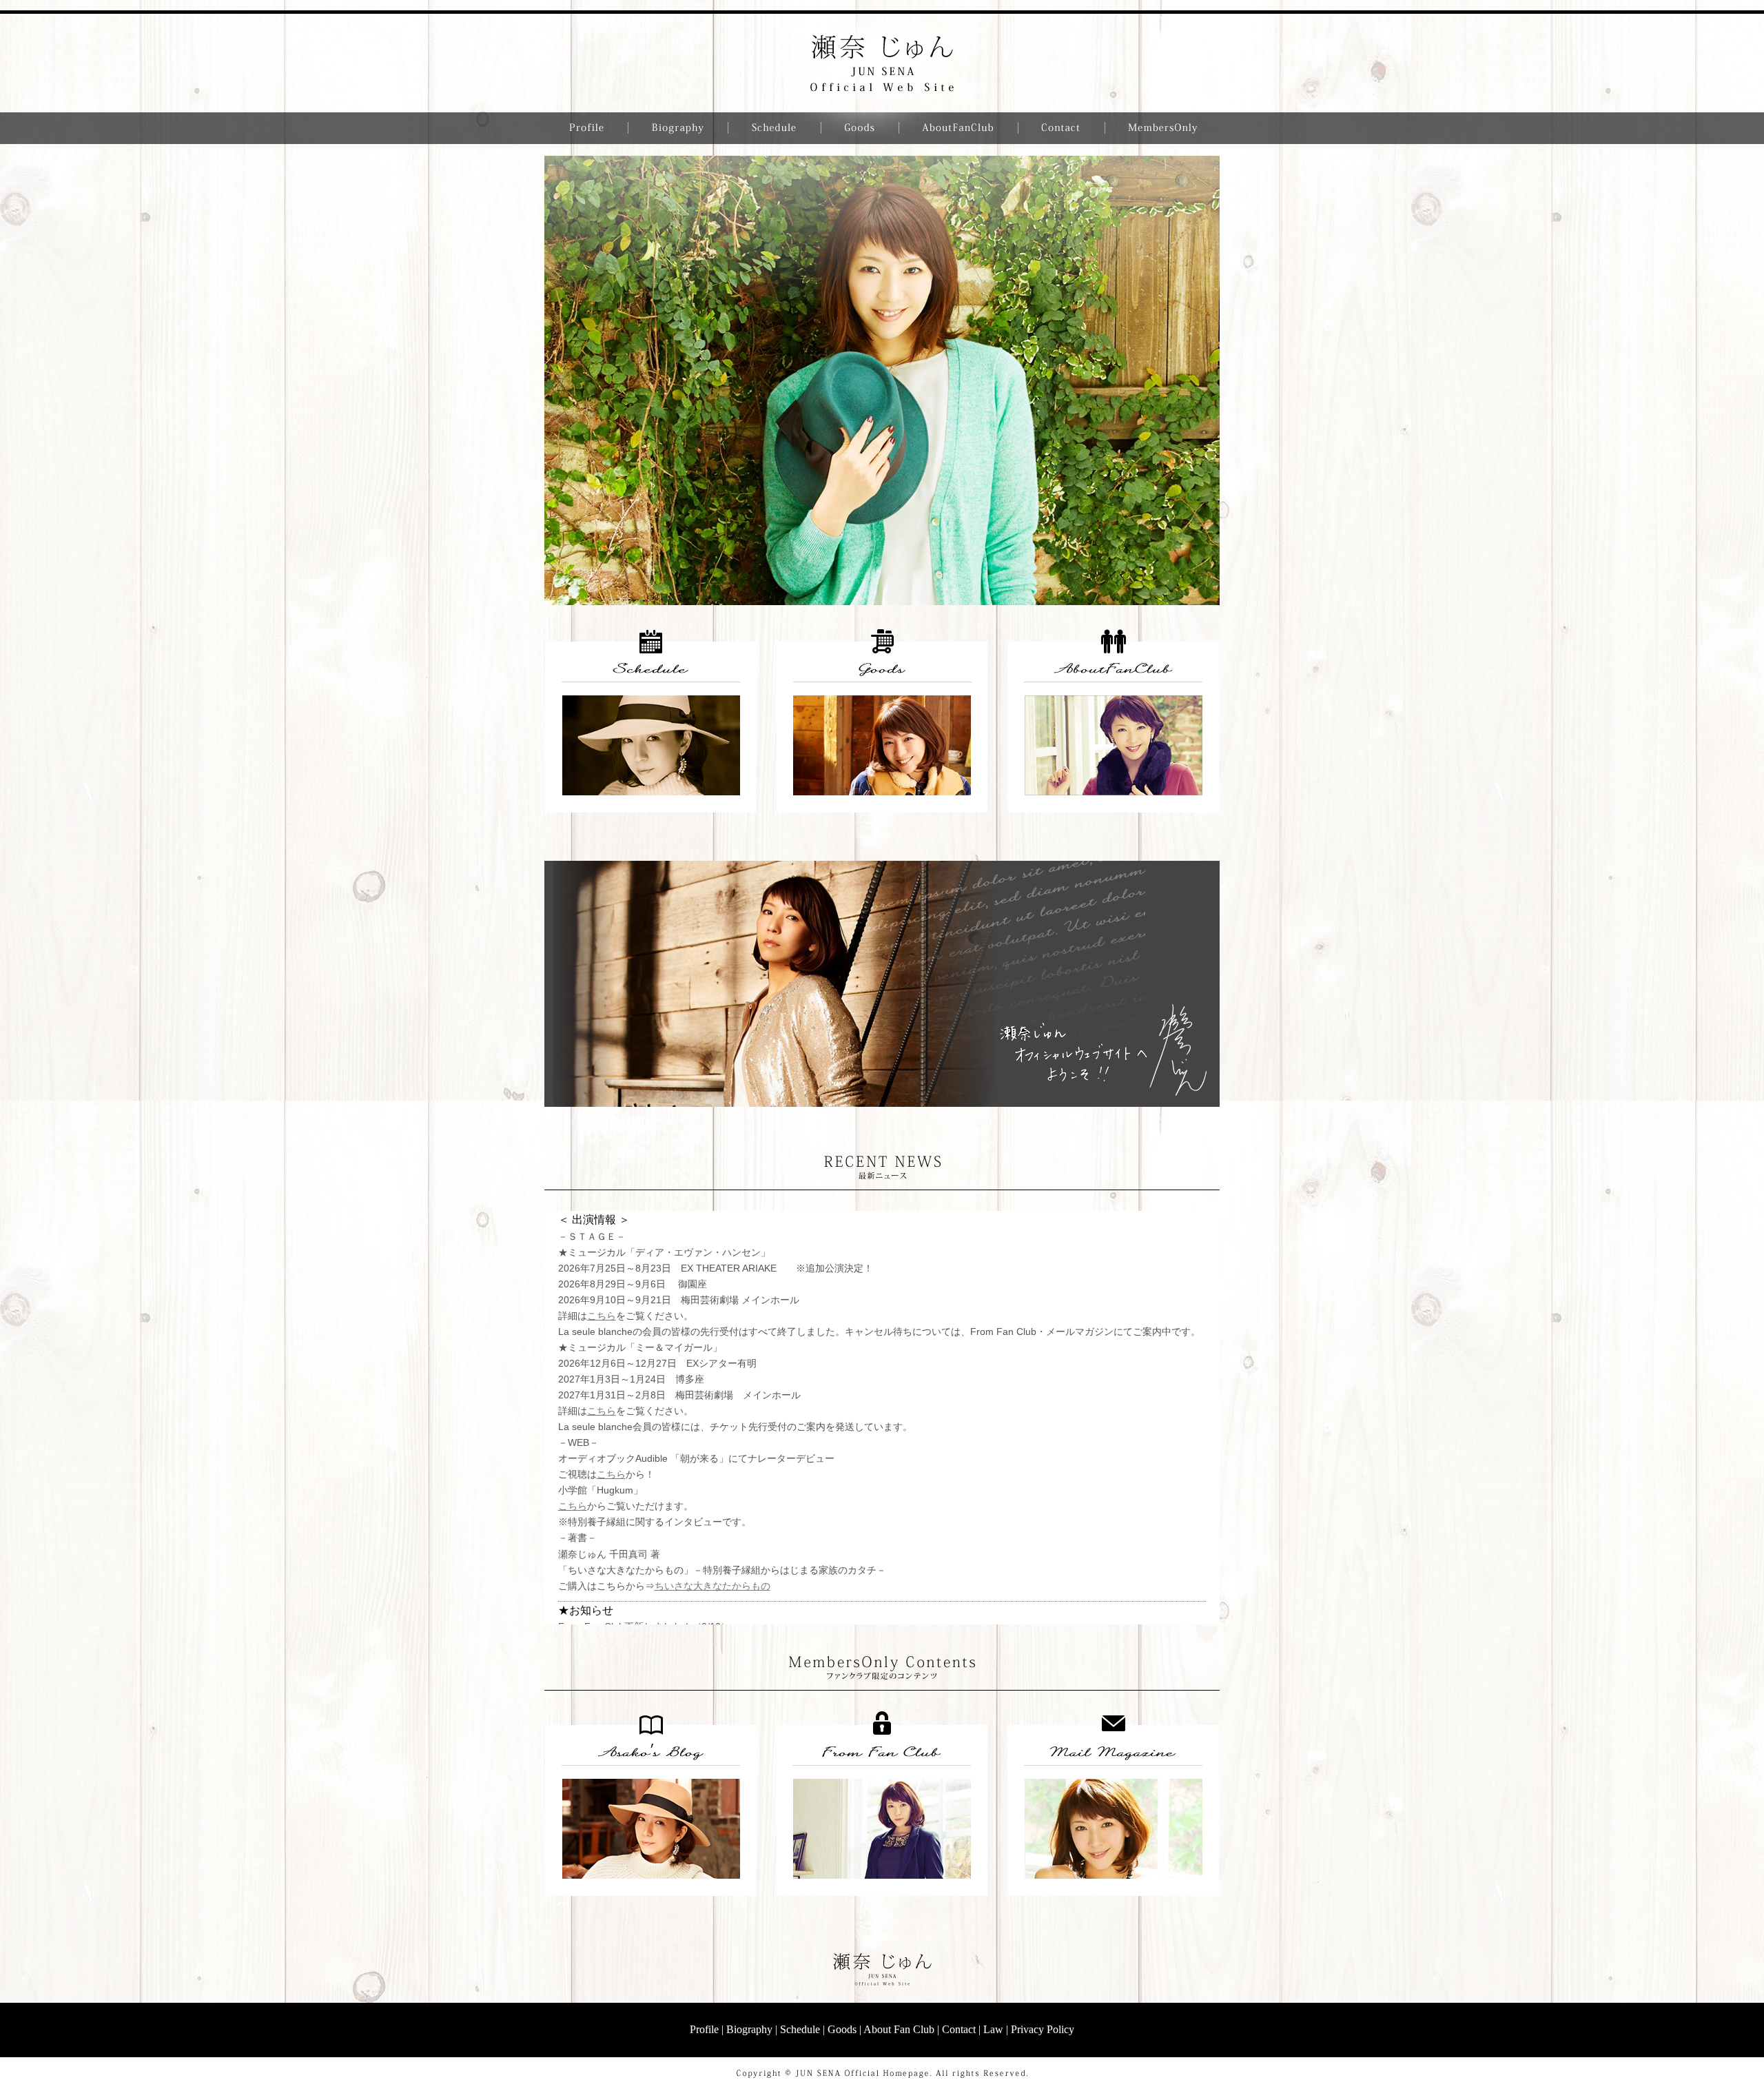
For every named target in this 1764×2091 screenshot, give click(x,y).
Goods (842, 2029)
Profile (704, 2029)
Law (993, 2029)
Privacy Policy (1043, 2029)
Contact (959, 2029)
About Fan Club (899, 2029)
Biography (749, 2029)
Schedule (800, 2029)
